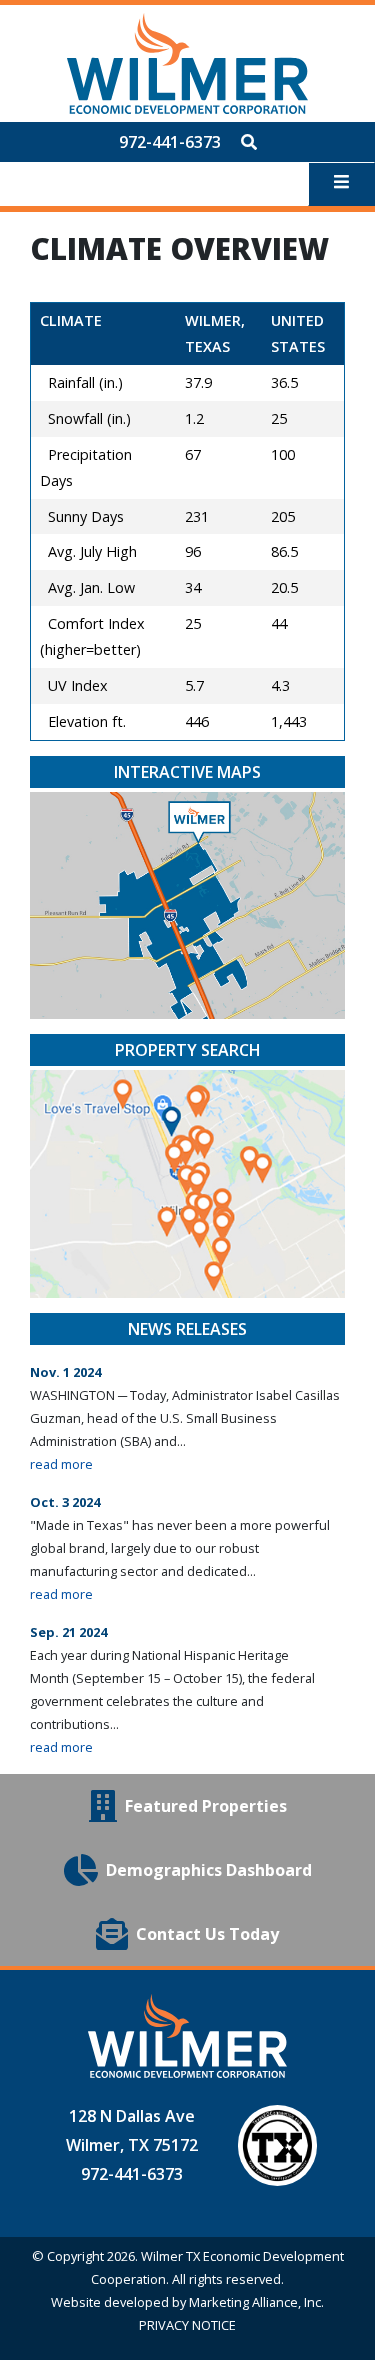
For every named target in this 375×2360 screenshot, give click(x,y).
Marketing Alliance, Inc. (256, 2302)
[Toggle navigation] (341, 184)
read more (61, 1464)
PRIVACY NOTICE (187, 2325)
